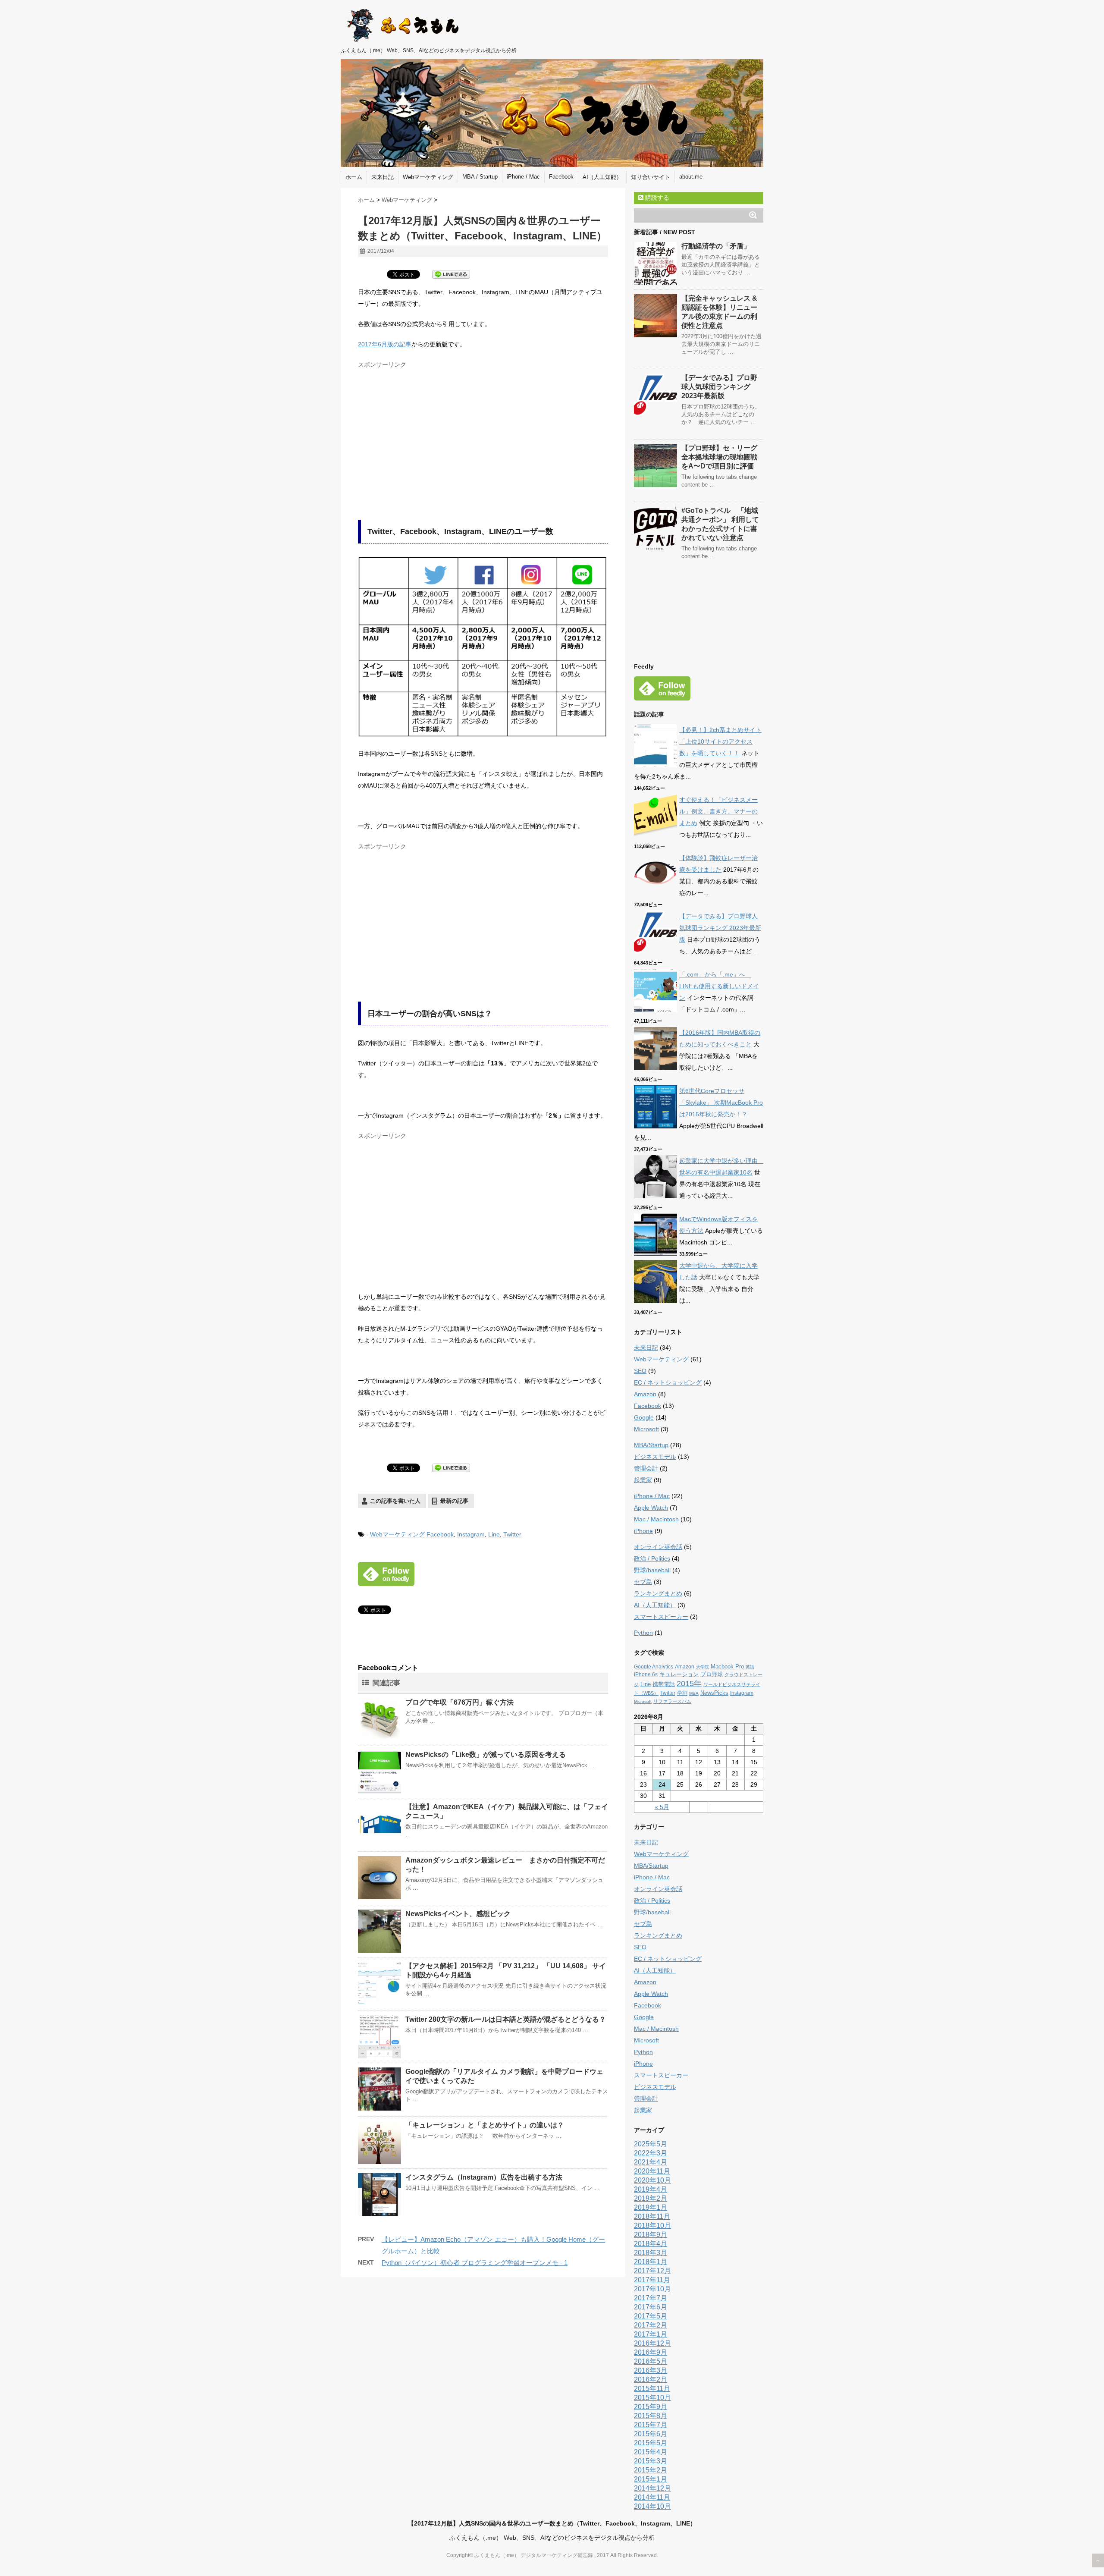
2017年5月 (651, 2316)
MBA (694, 1693)
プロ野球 (712, 1674)
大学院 (703, 1667)
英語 (750, 1667)
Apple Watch (651, 1508)
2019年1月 (651, 2207)
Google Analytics (654, 1667)
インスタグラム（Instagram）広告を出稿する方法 (484, 2177)
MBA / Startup (480, 177)
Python (643, 1633)
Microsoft (646, 1429)
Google (644, 1417)
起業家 (643, 1480)
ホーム (354, 177)
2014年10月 (652, 2506)
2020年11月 (652, 2171)
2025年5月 (651, 2144)
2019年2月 (651, 2198)
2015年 (689, 1684)
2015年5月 (651, 2443)
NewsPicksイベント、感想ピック (458, 1914)
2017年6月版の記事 (385, 344)
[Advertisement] (430, 433)
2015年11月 (652, 2389)
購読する (656, 198)
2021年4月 (651, 2162)
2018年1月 (651, 2262)
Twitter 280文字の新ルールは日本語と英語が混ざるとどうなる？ (506, 2019)
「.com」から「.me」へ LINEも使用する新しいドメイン (719, 986)
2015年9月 (651, 2407)
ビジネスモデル (655, 1457)
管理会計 (646, 1468)
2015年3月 (651, 2461)
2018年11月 (652, 2216)
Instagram (471, 1534)
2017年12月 (652, 2271)
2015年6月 (651, 2434)
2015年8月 (651, 2416)
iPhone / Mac (523, 177)
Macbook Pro (727, 1667)
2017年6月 (651, 2307)
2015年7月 (651, 2425)
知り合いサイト (651, 177)
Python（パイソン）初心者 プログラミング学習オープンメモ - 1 (475, 2263)
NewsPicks (714, 1693)
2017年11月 (652, 2280)
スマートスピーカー (661, 1617)
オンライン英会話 (658, 1547)
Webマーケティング (428, 177)
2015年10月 (652, 2398)
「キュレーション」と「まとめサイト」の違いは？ (485, 2125)
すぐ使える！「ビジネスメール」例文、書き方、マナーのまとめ (718, 811)
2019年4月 (651, 2189)
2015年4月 (651, 2452)
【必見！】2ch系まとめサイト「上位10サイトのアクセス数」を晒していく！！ (720, 741)
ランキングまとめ (658, 1593)
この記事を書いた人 (395, 1501)
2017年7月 (651, 2298)
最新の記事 (454, 1501)
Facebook (561, 177)
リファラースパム (672, 1701)
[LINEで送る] (451, 274)
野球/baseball (652, 1570)
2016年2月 (651, 2380)
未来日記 (383, 177)
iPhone (643, 1531)
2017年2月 (651, 2325)
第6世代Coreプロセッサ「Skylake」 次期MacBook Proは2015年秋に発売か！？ (721, 1103)
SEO (640, 1371)
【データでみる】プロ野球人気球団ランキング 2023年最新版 (719, 387)
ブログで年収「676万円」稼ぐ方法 (459, 1702)
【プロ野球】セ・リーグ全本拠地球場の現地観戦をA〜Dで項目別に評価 (719, 457)
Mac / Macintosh (656, 1519)
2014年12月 (652, 2488)
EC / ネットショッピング (668, 1382)
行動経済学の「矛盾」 (716, 246)
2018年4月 (651, 2244)
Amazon (645, 1394)
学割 (682, 1693)
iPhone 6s (646, 1674)
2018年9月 (651, 2235)
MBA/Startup (651, 1445)
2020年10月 (652, 2180)
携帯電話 (664, 1684)
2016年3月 (651, 2370)
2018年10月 (652, 2226)
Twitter (512, 1534)
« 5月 (662, 1807)
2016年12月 (652, 2343)
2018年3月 (651, 2253)
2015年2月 (651, 2470)
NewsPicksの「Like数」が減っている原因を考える (486, 1755)
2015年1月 (651, 2479)
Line (494, 1534)
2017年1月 (651, 2334)
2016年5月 (651, 2361)
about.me (691, 177)
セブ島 (643, 1582)
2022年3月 (651, 2153)
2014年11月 (652, 2497)
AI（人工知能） (602, 177)
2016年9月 (651, 2352)
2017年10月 (652, 2289)
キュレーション (679, 1674)
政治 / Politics (652, 1558)
